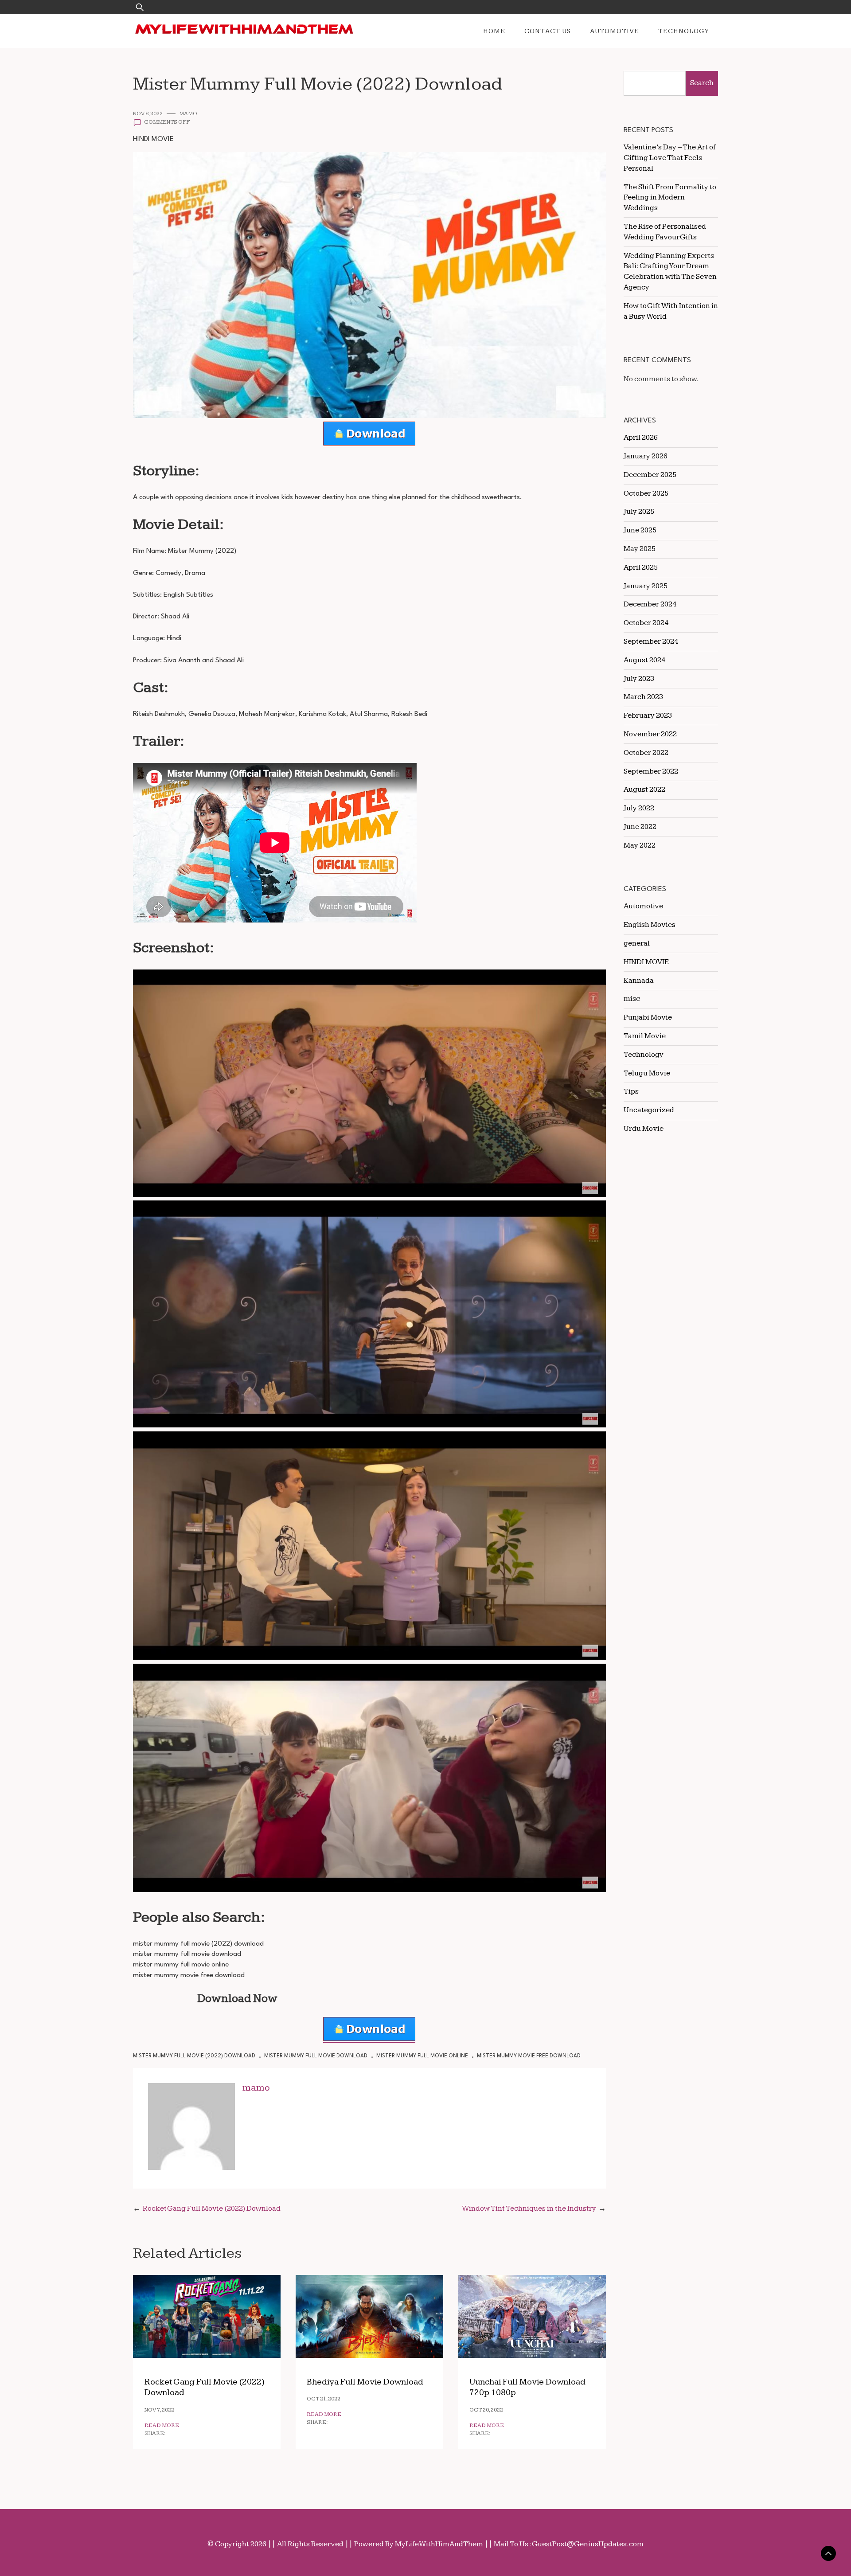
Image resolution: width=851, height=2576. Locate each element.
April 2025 (641, 567)
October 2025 (646, 493)
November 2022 (650, 734)
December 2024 (650, 604)
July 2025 (639, 512)
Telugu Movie (647, 1073)
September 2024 (651, 641)
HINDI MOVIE (153, 139)
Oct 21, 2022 (324, 2399)
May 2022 (640, 845)
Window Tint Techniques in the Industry (529, 2209)
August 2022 (644, 790)
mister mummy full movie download (316, 2056)
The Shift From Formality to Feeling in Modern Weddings (670, 198)
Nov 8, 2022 (148, 114)
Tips (631, 1091)
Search (702, 83)
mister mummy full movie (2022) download (194, 2056)
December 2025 (650, 475)
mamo (188, 114)
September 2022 (651, 771)
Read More (162, 2426)
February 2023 (648, 715)
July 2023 (639, 679)
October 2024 (646, 623)
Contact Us (548, 31)
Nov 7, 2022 (159, 2410)
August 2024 (644, 660)
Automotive (615, 31)
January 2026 (646, 456)
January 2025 (646, 586)
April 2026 (641, 438)
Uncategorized (649, 1110)
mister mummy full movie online (422, 2056)
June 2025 (640, 530)
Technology (684, 31)
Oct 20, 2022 (486, 2410)
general (637, 943)
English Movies (650, 925)
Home (494, 31)
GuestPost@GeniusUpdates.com (588, 2544)
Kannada (639, 981)
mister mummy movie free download (529, 2056)
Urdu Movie (644, 1129)
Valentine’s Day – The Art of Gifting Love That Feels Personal (670, 158)
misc (632, 999)
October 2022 (646, 753)
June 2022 (640, 827)
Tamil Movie (645, 1036)
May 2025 (640, 549)
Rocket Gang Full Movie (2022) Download (212, 2209)
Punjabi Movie (648, 1017)
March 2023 (643, 697)
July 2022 (639, 808)
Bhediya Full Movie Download (365, 2382)
